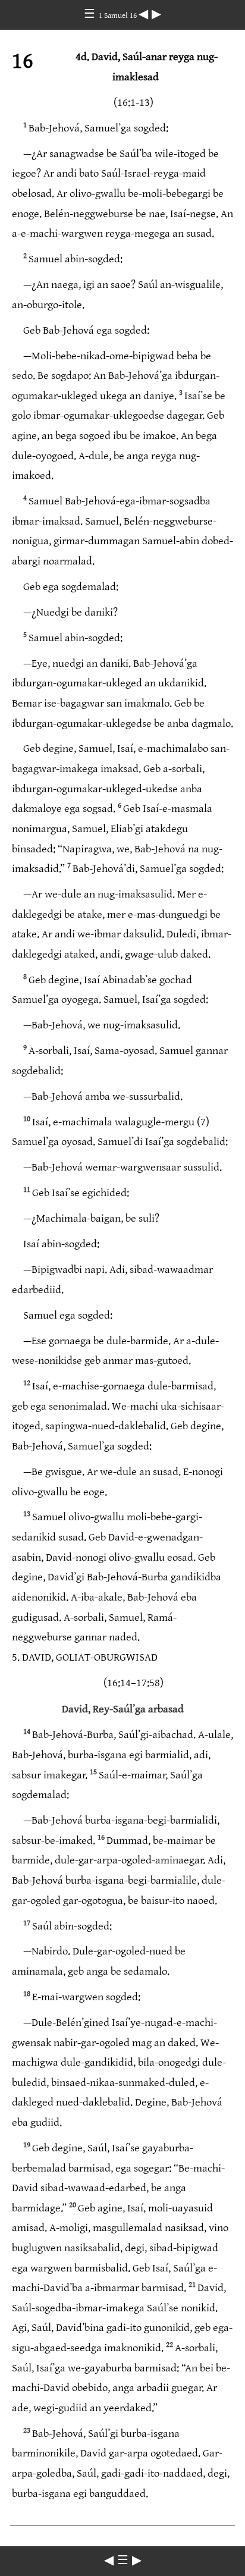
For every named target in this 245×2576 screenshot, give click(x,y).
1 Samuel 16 (119, 15)
